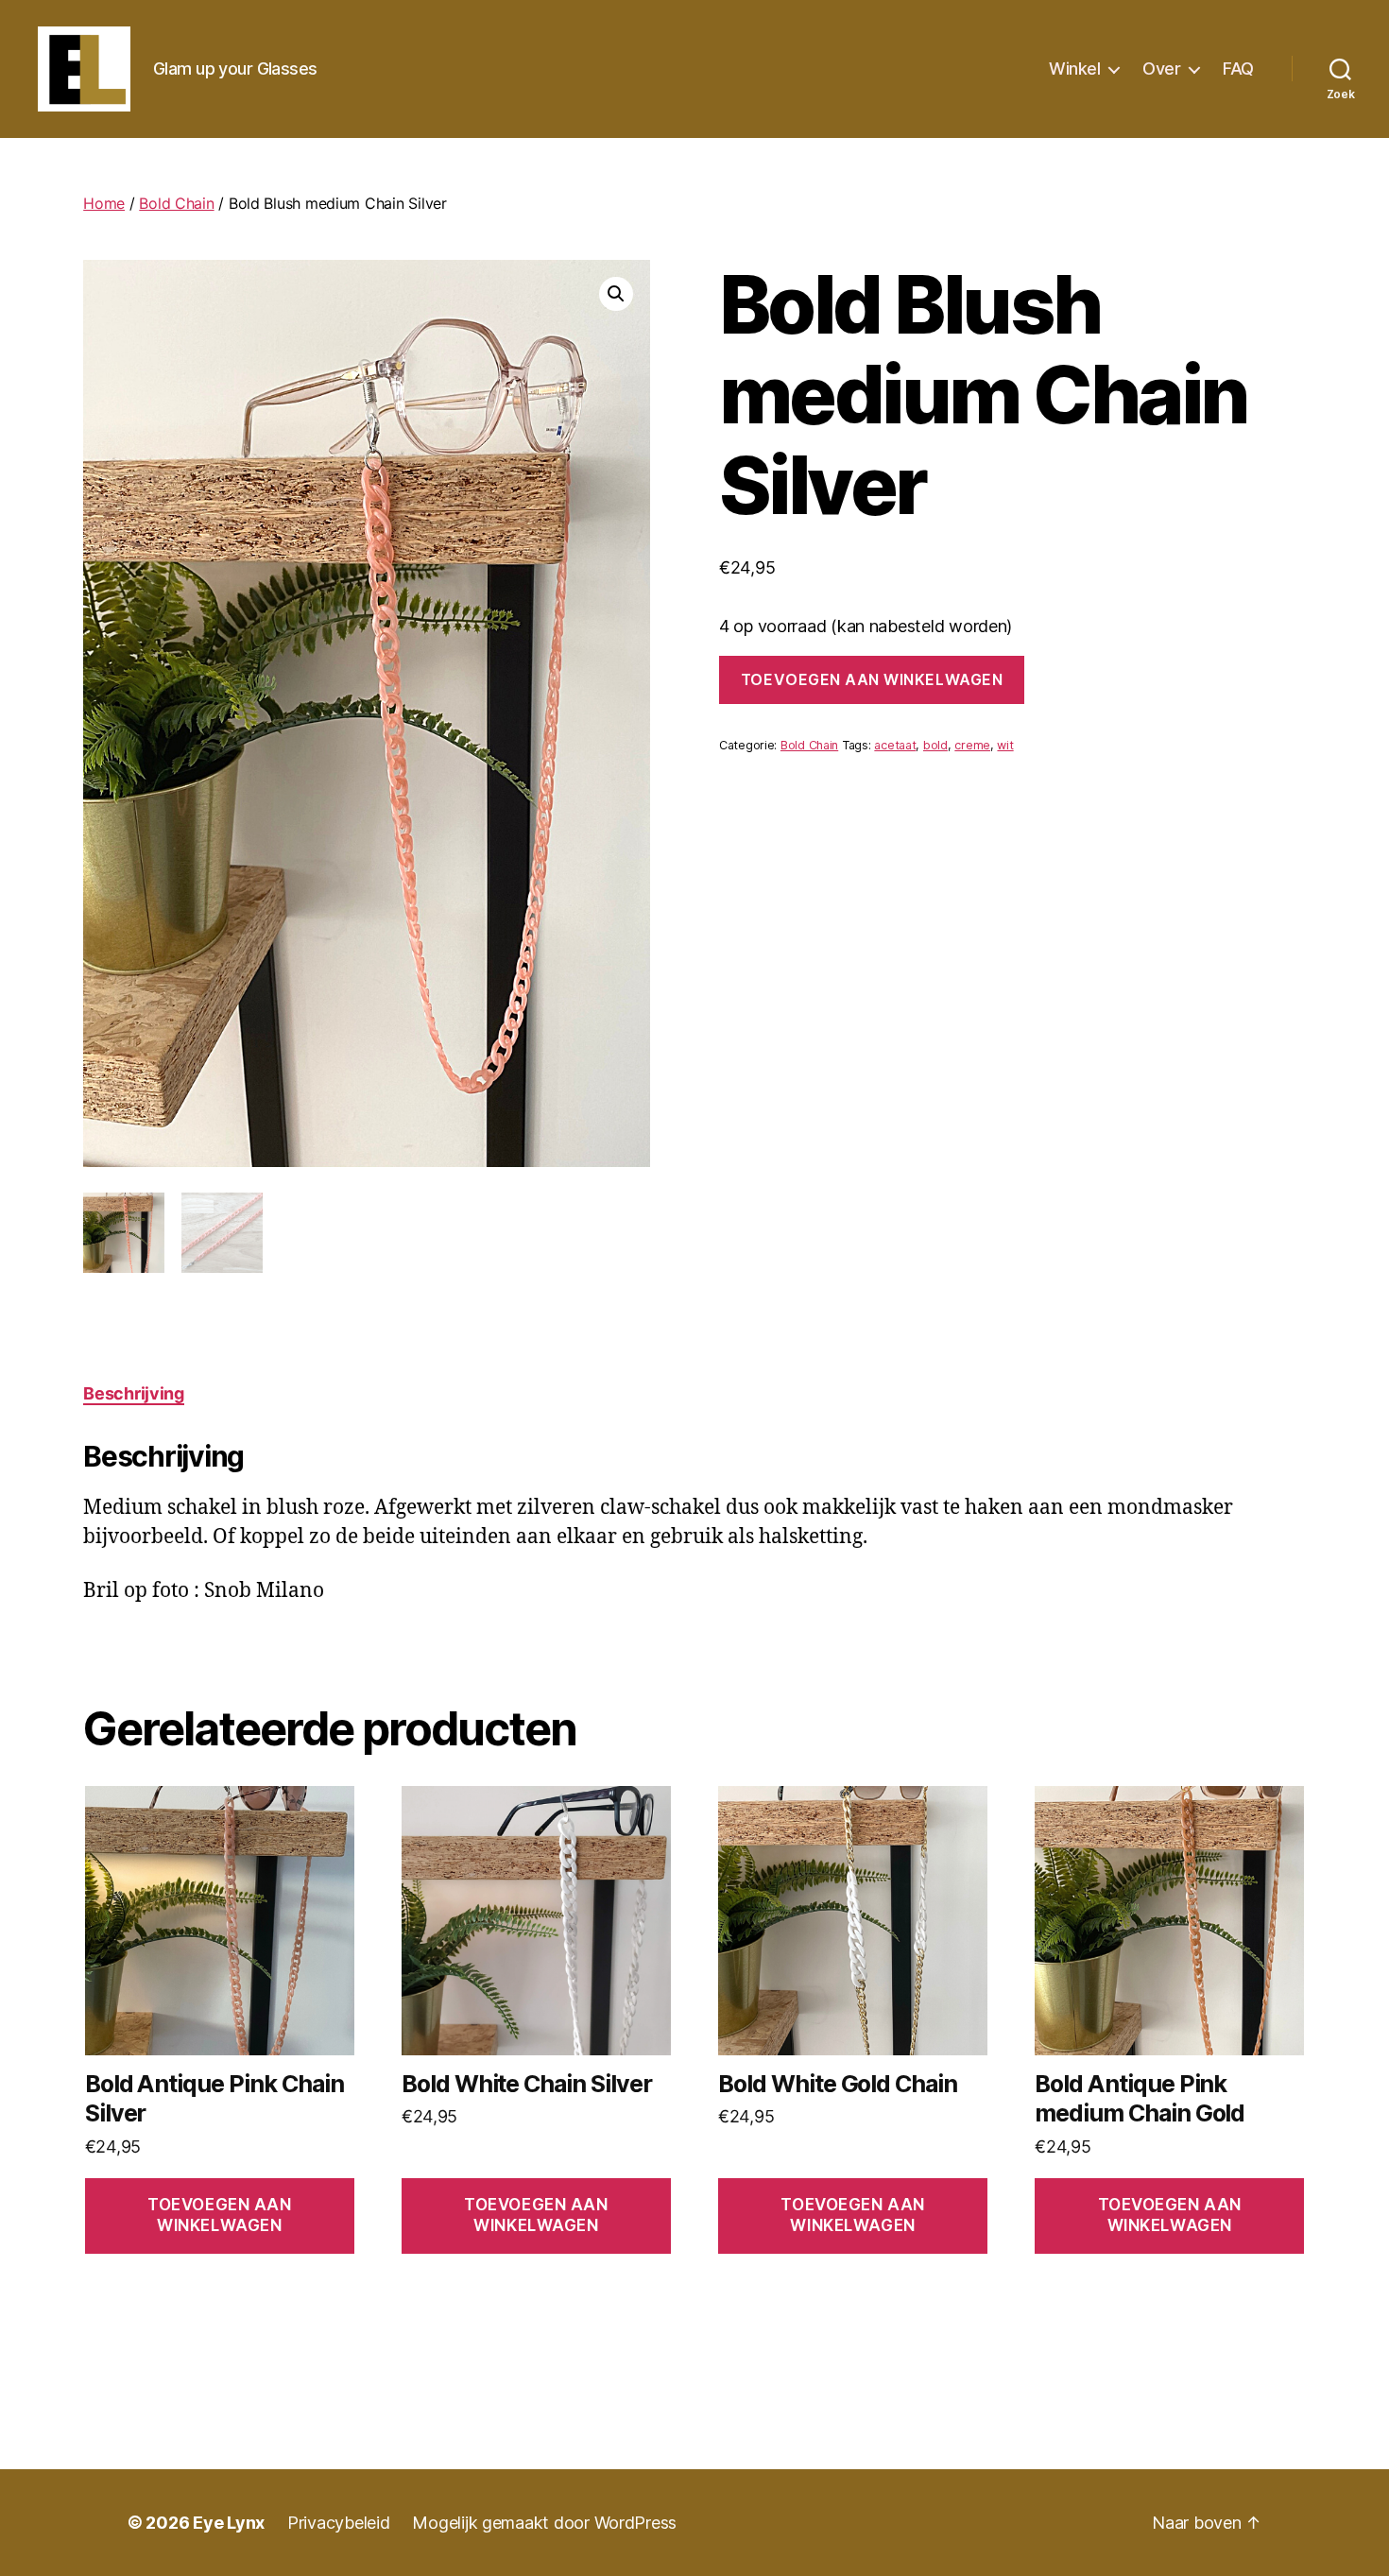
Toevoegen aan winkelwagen (872, 679)
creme (972, 745)
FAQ (1238, 69)
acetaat (895, 745)
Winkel (1074, 69)
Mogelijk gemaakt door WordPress (544, 2523)
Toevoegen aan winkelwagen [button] (219, 2215)
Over (1161, 69)
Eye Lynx (229, 2523)
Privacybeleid (339, 2523)
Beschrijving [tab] (134, 1393)
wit (1005, 745)
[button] (616, 294)
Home (104, 203)
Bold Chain (176, 203)
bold (935, 745)
